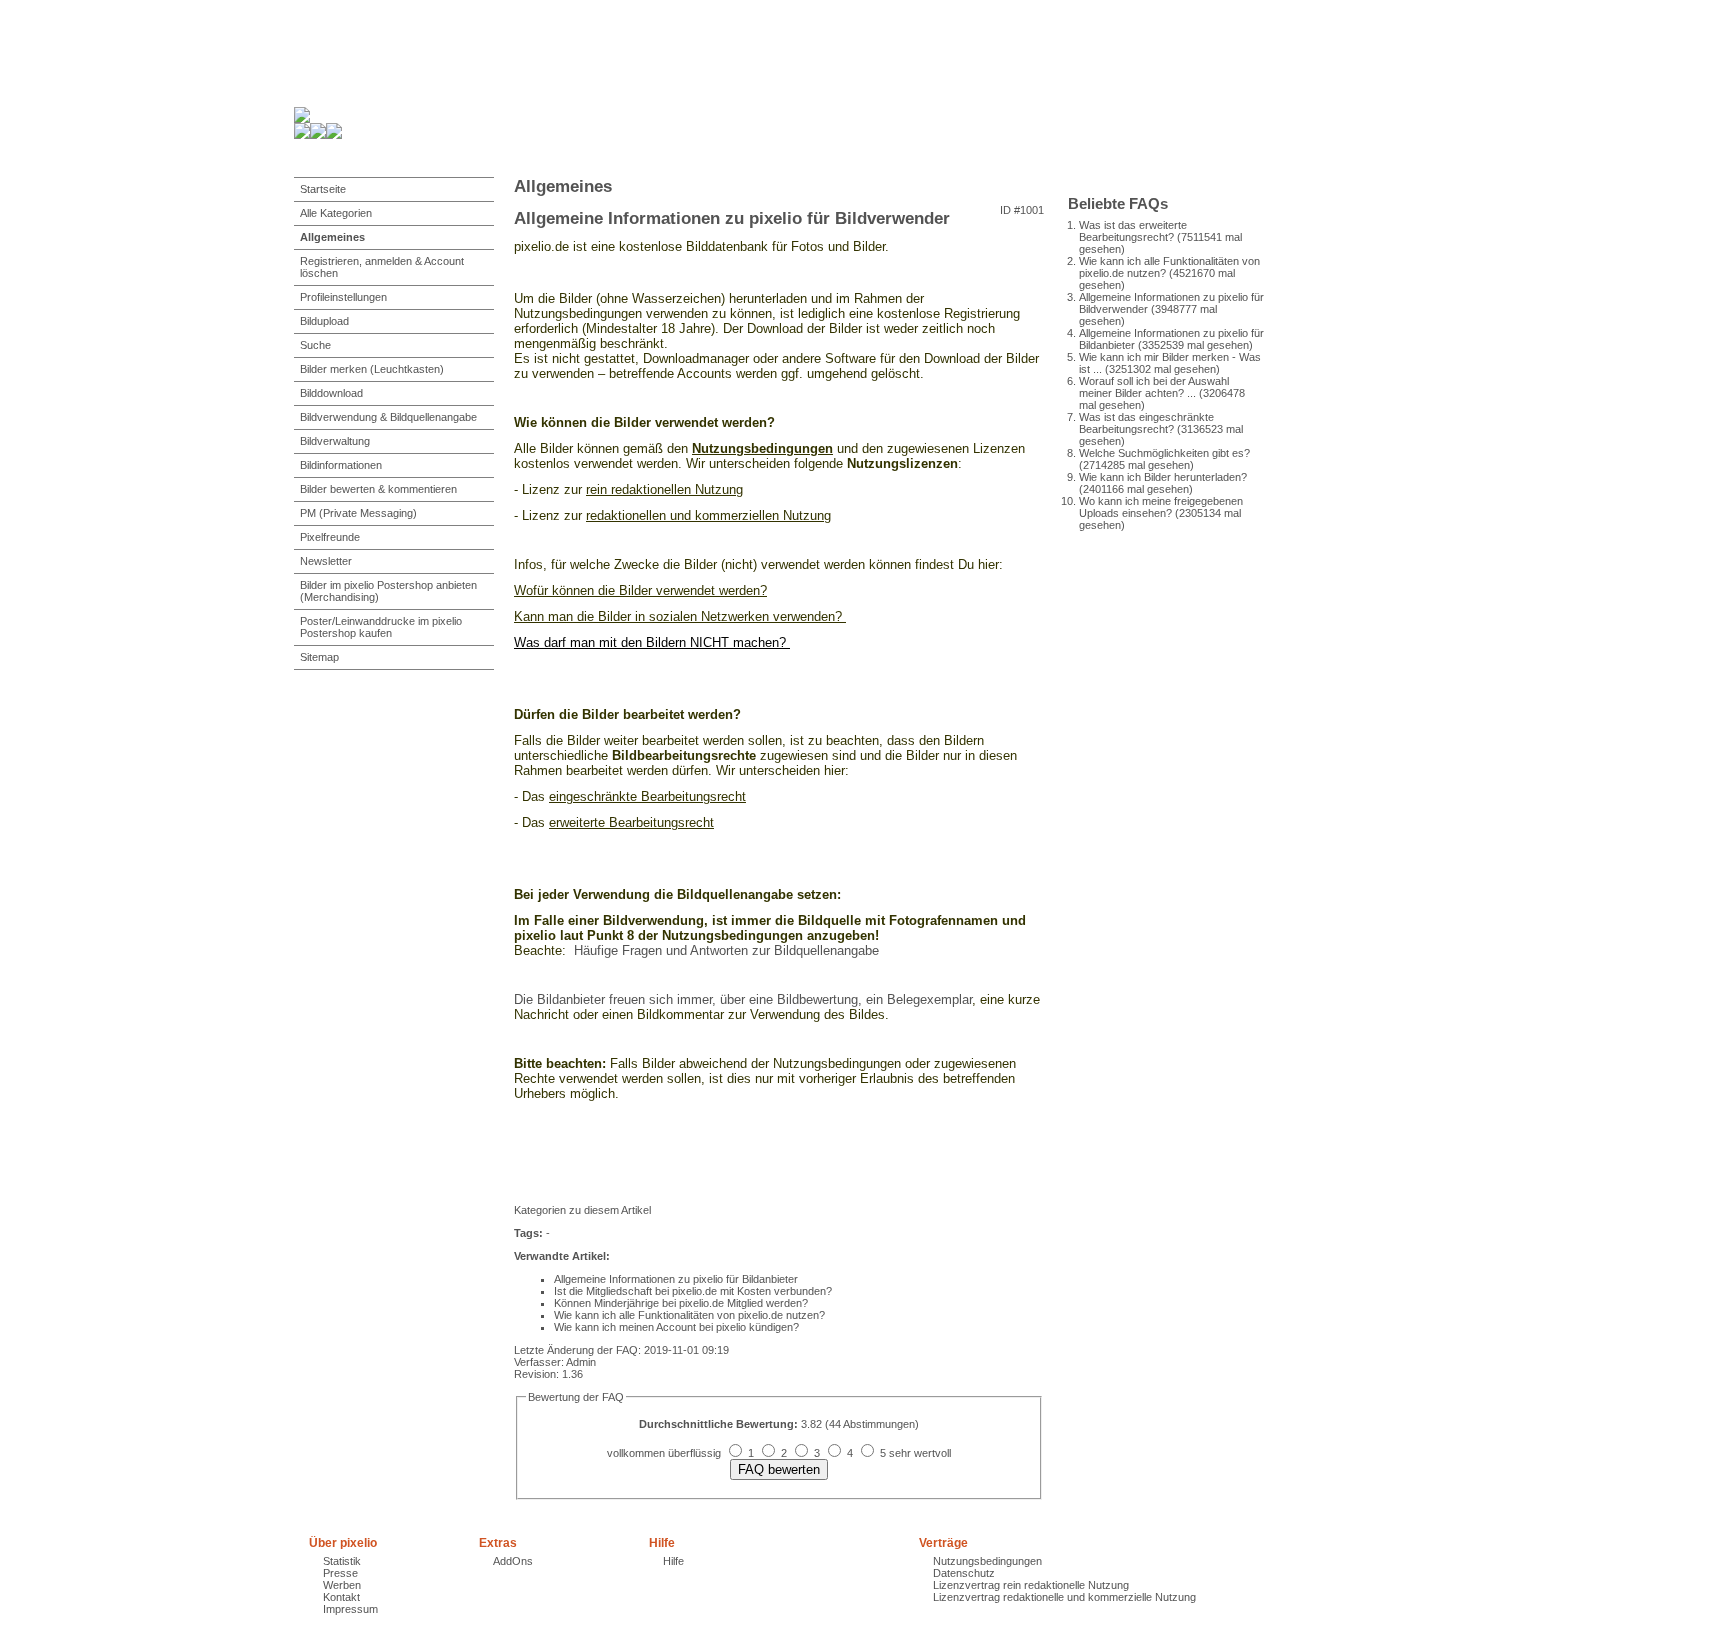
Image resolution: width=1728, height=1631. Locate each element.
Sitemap (319, 657)
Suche (315, 345)
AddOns (513, 1561)
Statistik (342, 1561)
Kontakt (341, 1597)
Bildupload (324, 321)
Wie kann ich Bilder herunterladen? (1163, 477)
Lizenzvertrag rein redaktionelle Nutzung (1031, 1585)
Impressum (350, 1609)
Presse (340, 1573)
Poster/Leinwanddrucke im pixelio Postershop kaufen (381, 627)
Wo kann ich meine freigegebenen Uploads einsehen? (1161, 507)
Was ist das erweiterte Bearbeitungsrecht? (1133, 231)
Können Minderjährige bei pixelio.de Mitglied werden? (681, 1303)
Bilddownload (331, 393)
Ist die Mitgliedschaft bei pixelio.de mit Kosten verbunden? (693, 1291)
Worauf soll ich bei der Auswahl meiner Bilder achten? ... (1154, 387)
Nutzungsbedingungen (987, 1561)
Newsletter (326, 561)
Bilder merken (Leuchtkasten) (372, 369)
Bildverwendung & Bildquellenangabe (388, 417)
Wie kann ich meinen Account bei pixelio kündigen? (676, 1327)
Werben (342, 1585)
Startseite (323, 189)
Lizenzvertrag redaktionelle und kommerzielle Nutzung (1064, 1597)
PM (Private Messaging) (358, 513)
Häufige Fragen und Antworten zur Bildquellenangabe (724, 950)
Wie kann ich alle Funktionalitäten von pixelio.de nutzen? (689, 1315)
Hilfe (673, 1561)
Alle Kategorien (336, 213)
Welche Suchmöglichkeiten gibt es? (1164, 453)
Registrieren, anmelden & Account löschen (382, 267)
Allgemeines (332, 237)
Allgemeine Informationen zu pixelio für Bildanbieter (676, 1279)
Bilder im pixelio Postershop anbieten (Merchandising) (388, 591)
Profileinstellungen (343, 297)
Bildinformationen (341, 465)
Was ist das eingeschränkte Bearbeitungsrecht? (1146, 423)
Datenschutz (964, 1573)
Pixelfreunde (330, 537)
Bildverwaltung (335, 441)
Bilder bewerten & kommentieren (378, 489)
